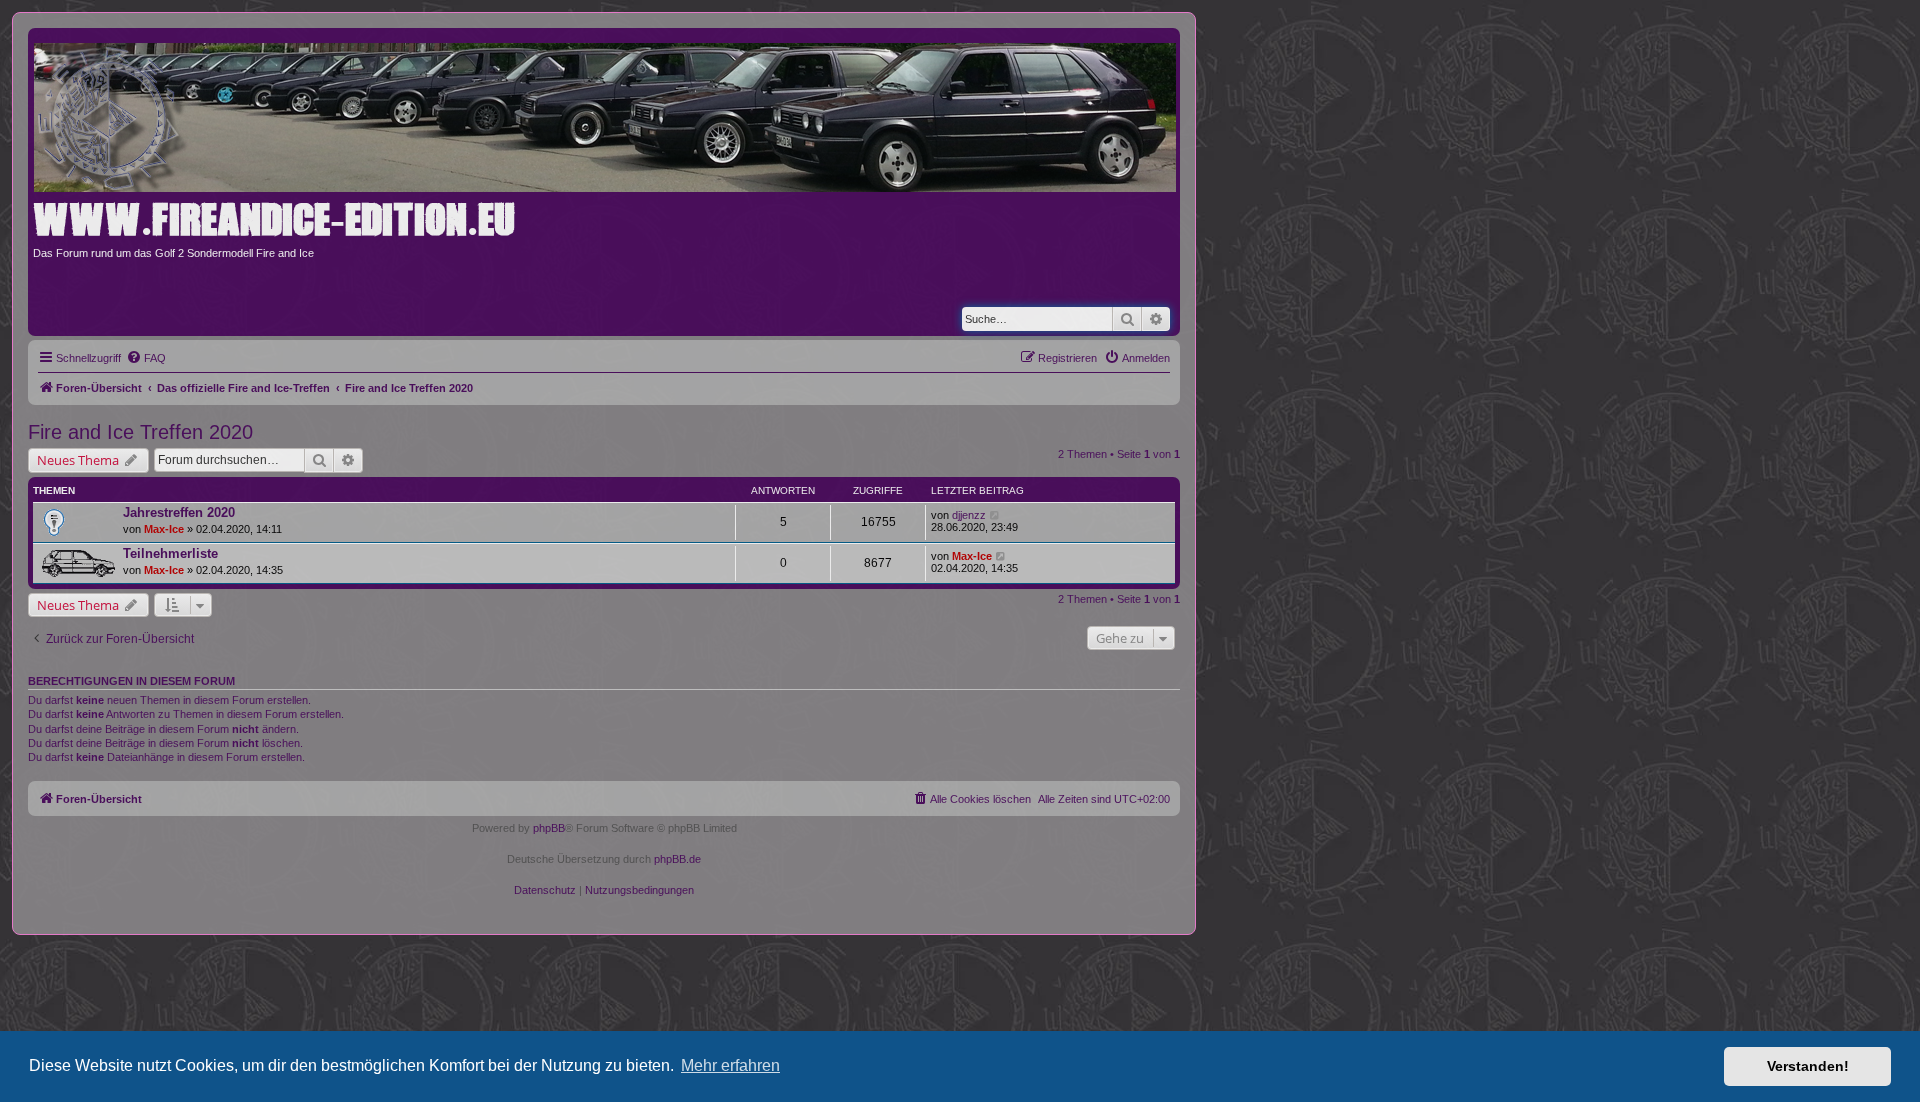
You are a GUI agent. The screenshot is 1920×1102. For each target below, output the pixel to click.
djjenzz (969, 515)
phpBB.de (677, 859)
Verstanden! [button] (1808, 1066)
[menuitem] (146, 358)
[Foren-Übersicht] (611, 113)
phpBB (549, 828)
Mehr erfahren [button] (730, 1065)
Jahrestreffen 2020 (179, 512)
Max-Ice (164, 529)
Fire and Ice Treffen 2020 (140, 432)
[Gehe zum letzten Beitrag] (995, 515)
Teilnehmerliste (170, 553)
